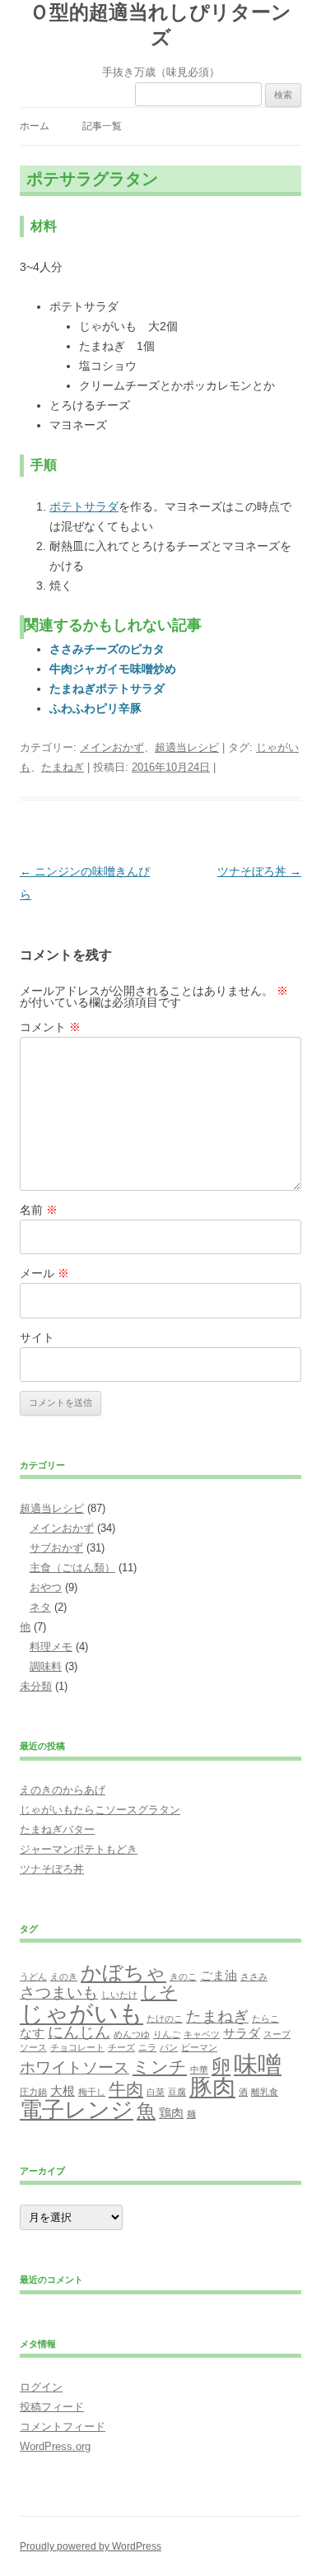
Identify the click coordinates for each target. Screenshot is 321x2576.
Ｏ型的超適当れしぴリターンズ (160, 25)
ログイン (41, 2387)
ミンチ (160, 2067)
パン (169, 2047)
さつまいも (59, 1993)
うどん (33, 1976)
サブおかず (56, 1548)
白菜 (156, 2092)
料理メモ (51, 1647)
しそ (159, 1992)
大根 (63, 2091)
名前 (39, 1210)
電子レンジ (77, 2110)
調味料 (46, 1666)
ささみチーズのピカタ (107, 649)
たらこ (265, 2018)
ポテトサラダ (84, 506)
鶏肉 (171, 2113)
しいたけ (119, 1995)
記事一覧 (102, 126)
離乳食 (265, 2092)
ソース (33, 2047)
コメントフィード (63, 2427)
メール (44, 1273)
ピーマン (199, 2047)
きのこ (183, 1976)
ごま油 (219, 1975)
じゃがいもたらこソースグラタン (100, 1810)
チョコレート (77, 2047)
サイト (37, 1337)
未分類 (36, 1686)
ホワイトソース (74, 2067)
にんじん (79, 2032)
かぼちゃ (123, 1972)
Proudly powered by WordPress (91, 2546)
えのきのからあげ (63, 1790)
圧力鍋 (33, 2092)
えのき (64, 1976)
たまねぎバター (57, 1829)
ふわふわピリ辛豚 (95, 708)
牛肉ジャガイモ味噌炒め (113, 669)
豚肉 (212, 2087)
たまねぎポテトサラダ (107, 688)
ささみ (254, 1976)
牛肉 (126, 2089)
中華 (199, 2070)
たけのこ (165, 2018)
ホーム (35, 126)
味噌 (258, 2064)
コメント (50, 1027)
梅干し (92, 2092)
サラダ (242, 2033)
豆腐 (177, 2092)
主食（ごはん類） (72, 1568)
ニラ (147, 2047)
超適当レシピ (187, 747)
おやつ (46, 1587)
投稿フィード (52, 2407)
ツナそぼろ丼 (259, 871)
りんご (167, 2034)
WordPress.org (55, 2446)
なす (32, 2033)
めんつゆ (132, 2034)
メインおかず (112, 747)
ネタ (40, 1607)
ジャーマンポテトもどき (79, 1849)
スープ (277, 2034)
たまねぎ (63, 767)
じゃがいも (81, 2013)
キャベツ (202, 2034)
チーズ (121, 2047)
